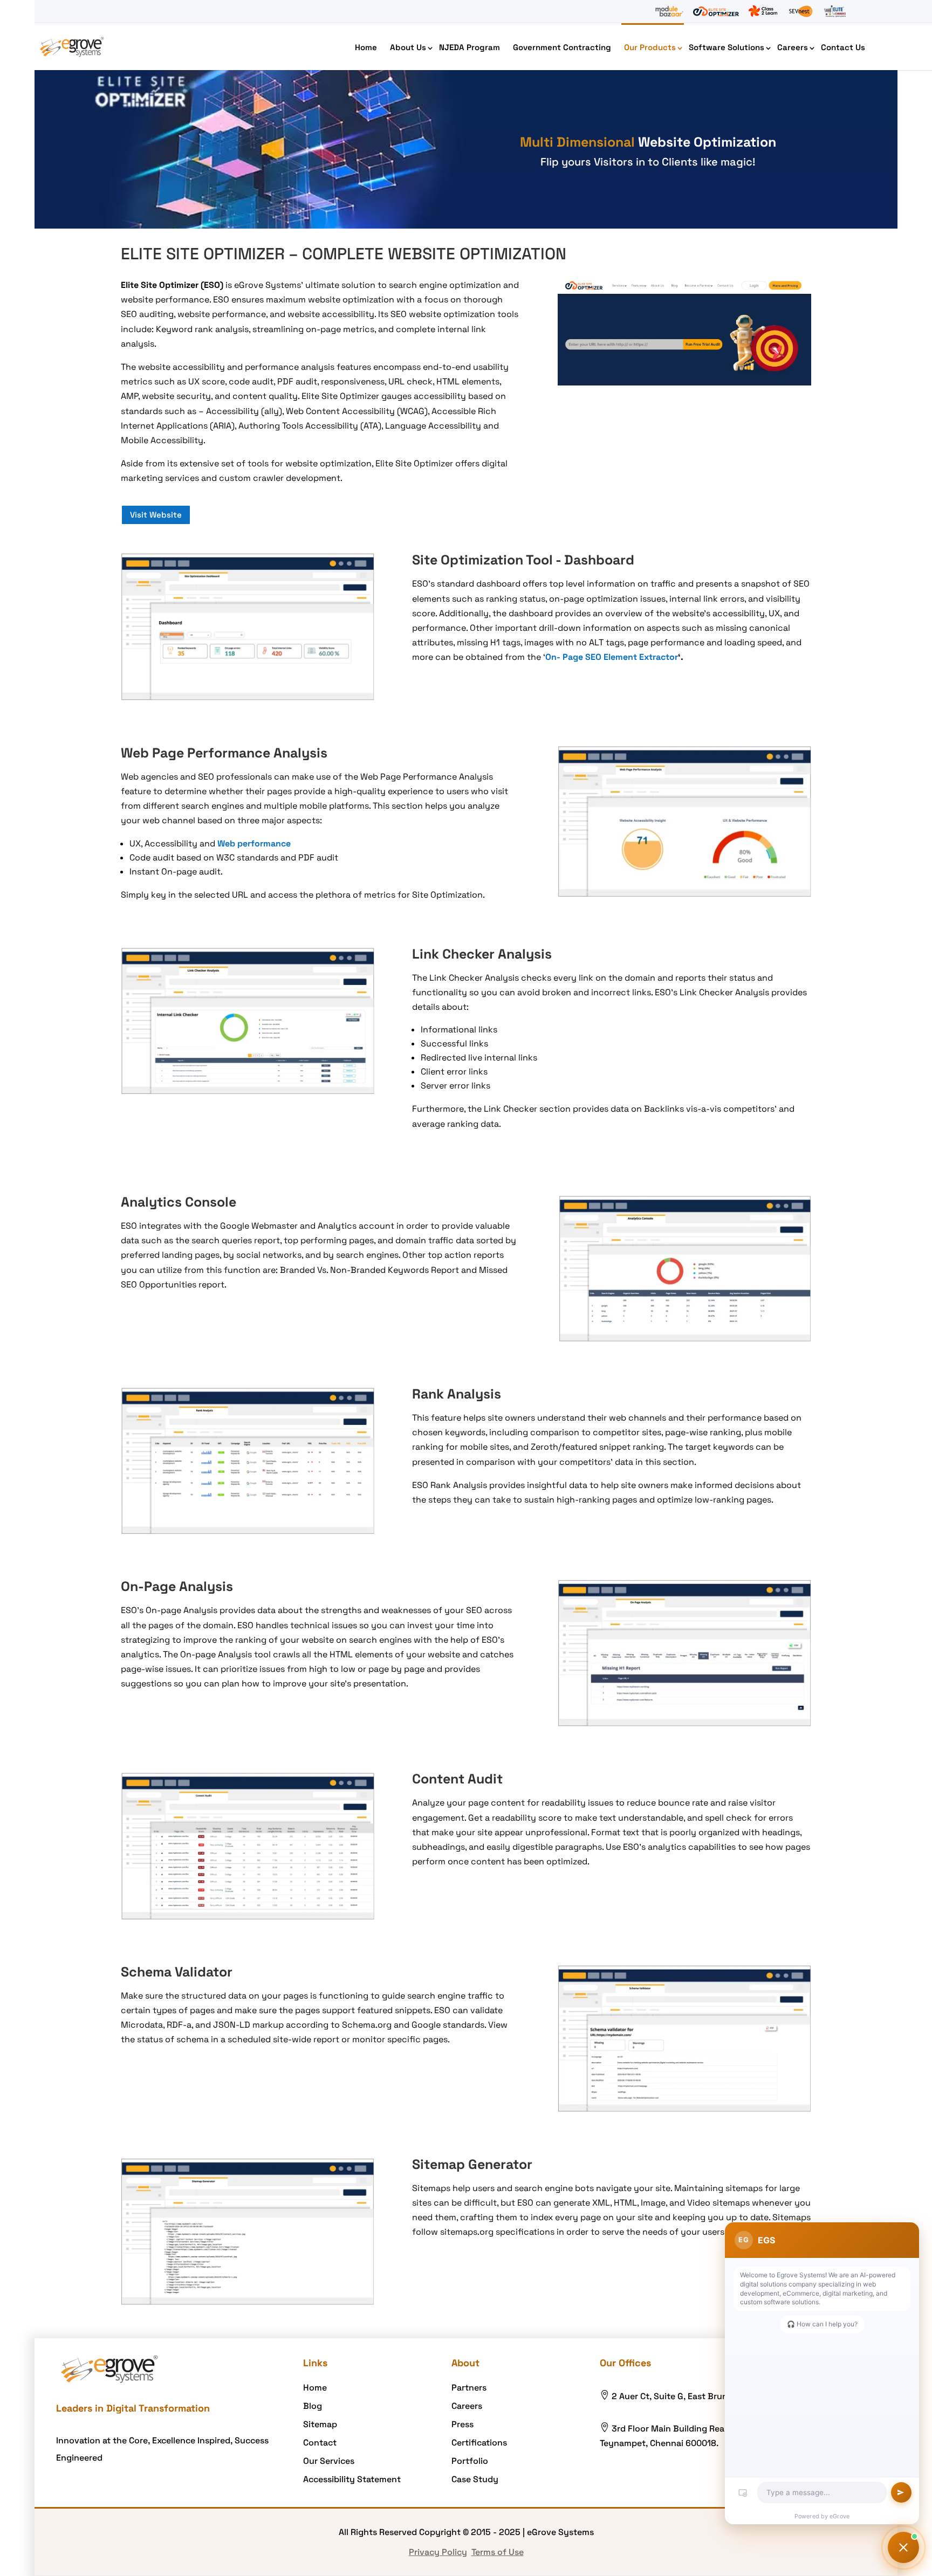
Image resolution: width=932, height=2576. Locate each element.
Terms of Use (498, 2552)
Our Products (650, 47)
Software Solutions (727, 47)
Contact (320, 2443)
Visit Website (156, 515)
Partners (469, 2388)
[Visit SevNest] (801, 11)
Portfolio (470, 2461)
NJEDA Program (470, 47)
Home (366, 47)
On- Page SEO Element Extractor (612, 657)
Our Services (329, 2461)
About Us (408, 47)
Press (462, 2424)
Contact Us (843, 47)
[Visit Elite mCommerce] (835, 11)
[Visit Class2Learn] (763, 11)
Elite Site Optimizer (160, 285)
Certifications (479, 2443)
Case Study (475, 2479)
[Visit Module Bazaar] (669, 11)
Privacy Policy (438, 2552)
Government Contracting (562, 47)
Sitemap (320, 2424)
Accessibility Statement (352, 2479)
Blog (313, 2406)
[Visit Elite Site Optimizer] (716, 11)
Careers (793, 47)
